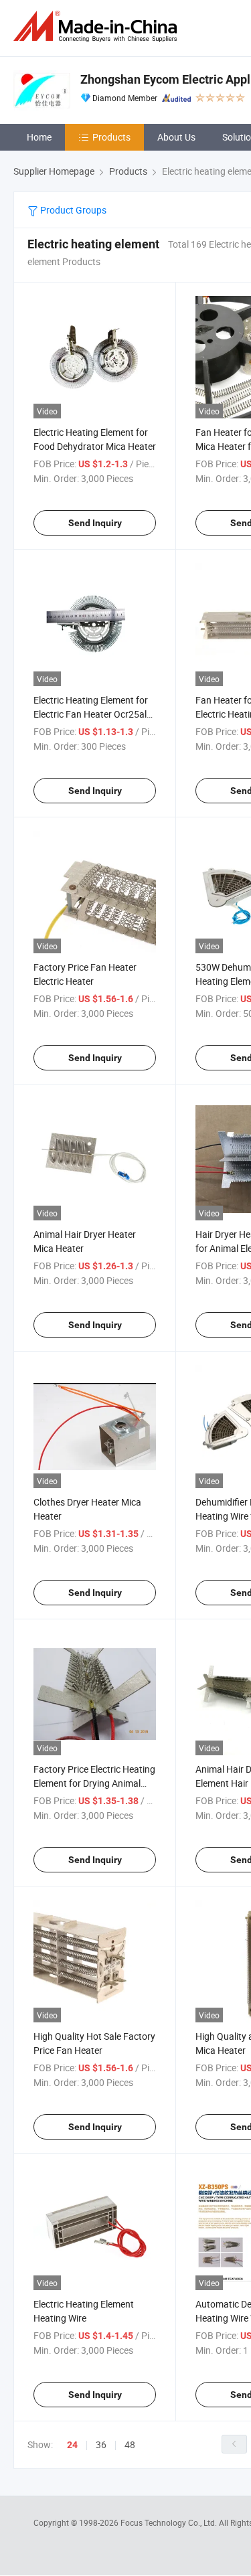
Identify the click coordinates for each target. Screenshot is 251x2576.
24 (72, 2445)
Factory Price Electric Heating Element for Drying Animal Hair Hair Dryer (94, 1783)
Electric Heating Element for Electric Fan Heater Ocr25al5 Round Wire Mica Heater (93, 714)
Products (111, 137)
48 (130, 2444)
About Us (176, 137)
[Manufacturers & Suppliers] (98, 26)
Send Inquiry (95, 523)
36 (101, 2444)
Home (39, 137)
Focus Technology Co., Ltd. (170, 2522)
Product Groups (72, 210)
